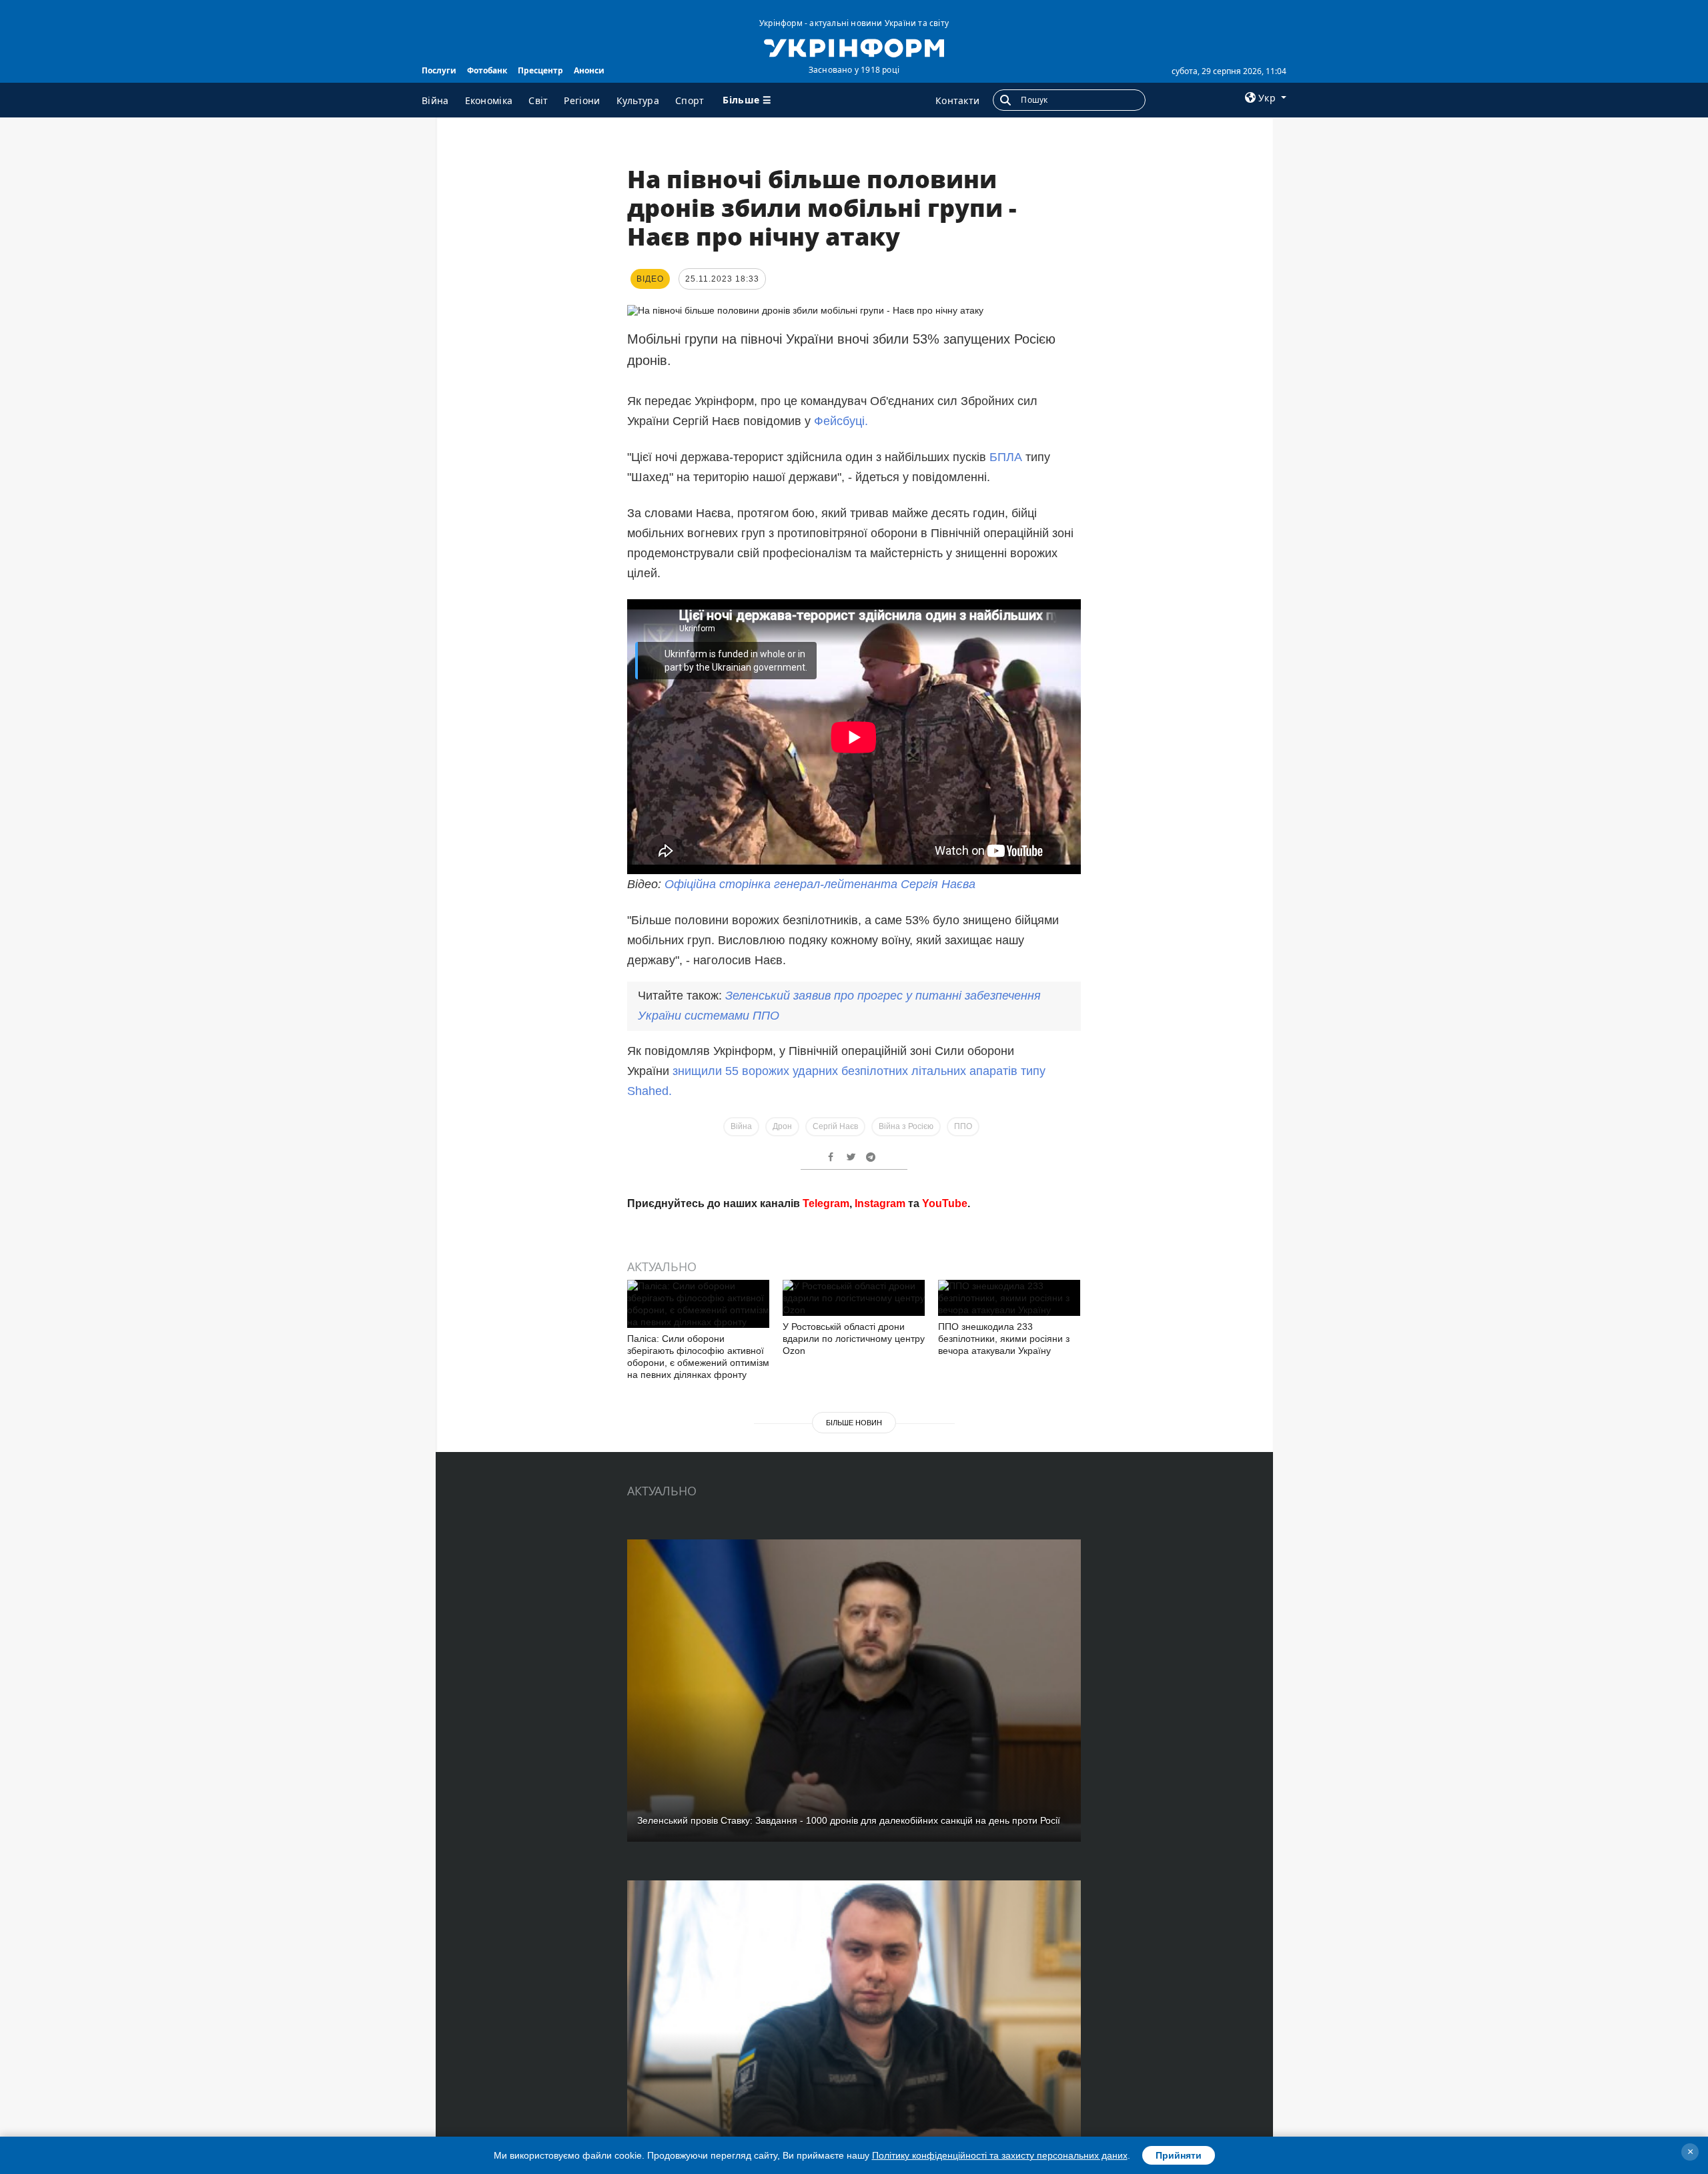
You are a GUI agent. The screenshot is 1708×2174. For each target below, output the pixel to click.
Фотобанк (487, 70)
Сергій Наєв (835, 1126)
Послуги (439, 70)
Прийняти (1179, 2155)
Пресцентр (540, 70)
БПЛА (1006, 457)
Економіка (489, 100)
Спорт (690, 100)
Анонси (589, 70)
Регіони (582, 100)
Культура (638, 100)
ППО (963, 1126)
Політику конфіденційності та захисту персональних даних (1000, 2155)
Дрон (782, 1126)
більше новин (854, 1423)
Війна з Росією (906, 1126)
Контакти (957, 100)
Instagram (880, 1203)
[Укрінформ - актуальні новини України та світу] (854, 47)
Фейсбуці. (841, 421)
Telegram (826, 1203)
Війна (435, 100)
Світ (538, 100)
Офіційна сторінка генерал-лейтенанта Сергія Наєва (820, 884)
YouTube (945, 1203)
